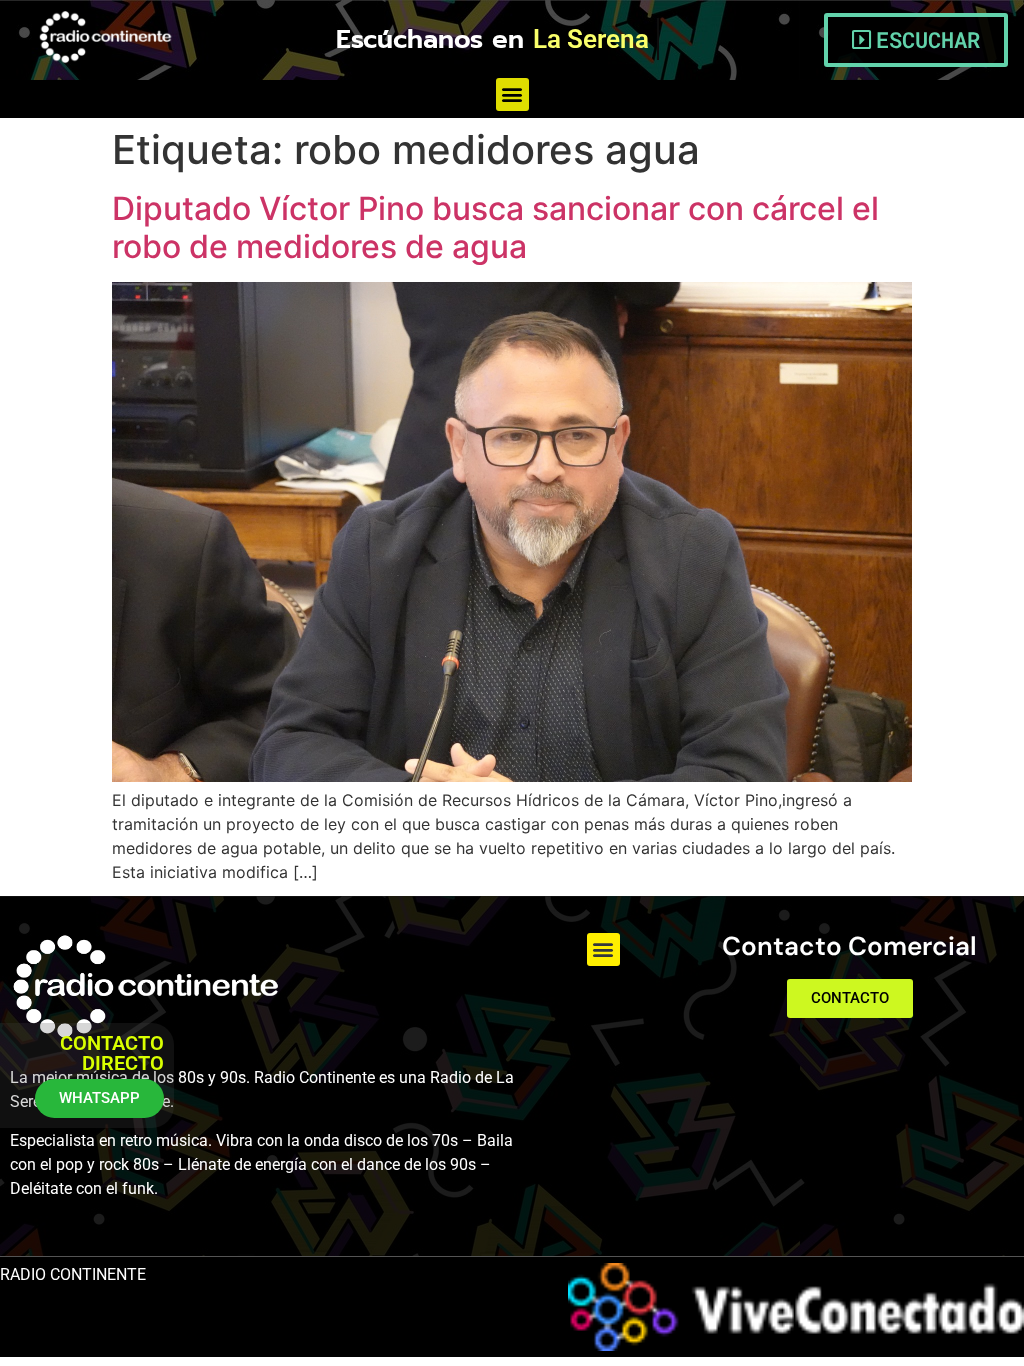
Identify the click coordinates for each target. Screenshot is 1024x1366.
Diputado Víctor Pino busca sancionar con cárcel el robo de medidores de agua (495, 227)
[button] (512, 94)
